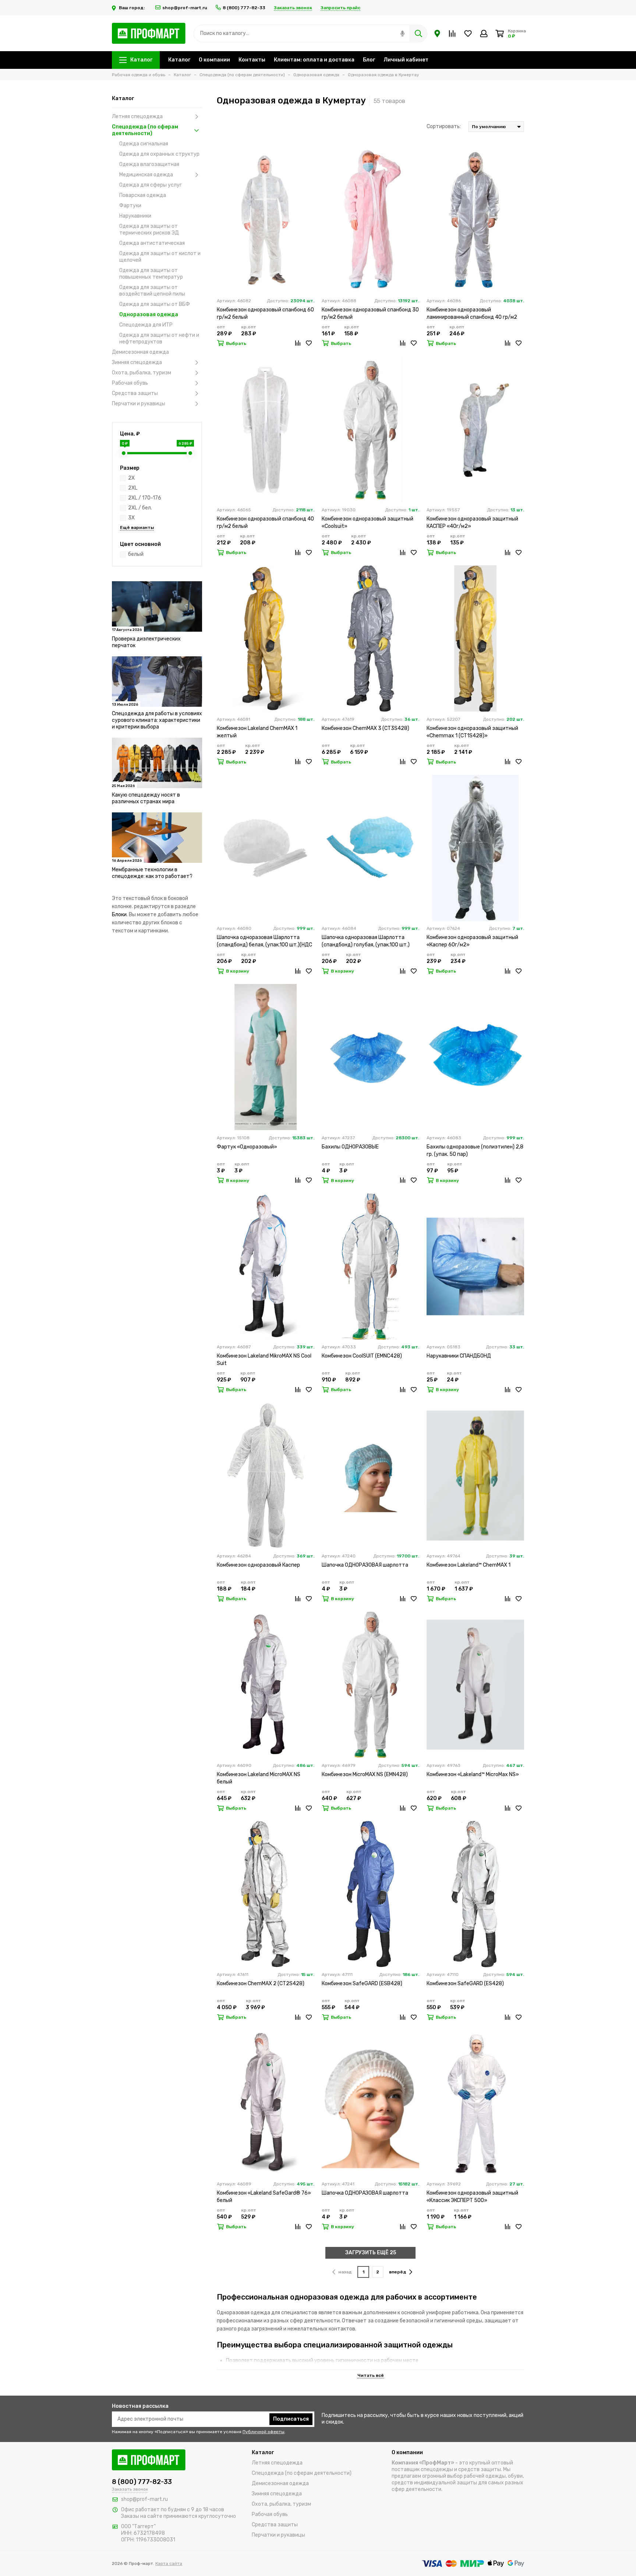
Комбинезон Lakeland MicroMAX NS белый (259, 1778)
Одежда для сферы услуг (151, 185)
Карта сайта (169, 2563)
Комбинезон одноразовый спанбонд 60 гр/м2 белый (265, 313)
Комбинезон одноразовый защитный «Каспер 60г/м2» (472, 941)
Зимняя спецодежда (137, 362)
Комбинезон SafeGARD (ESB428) (362, 1984)
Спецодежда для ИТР (146, 325)
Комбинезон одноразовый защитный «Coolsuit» (368, 523)
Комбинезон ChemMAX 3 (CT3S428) (365, 728)
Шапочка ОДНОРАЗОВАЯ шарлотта (365, 1565)
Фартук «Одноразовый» (247, 1147)
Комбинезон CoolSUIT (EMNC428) (362, 1356)
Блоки (119, 915)
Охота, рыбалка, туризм (142, 373)
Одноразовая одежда (149, 315)
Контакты (252, 60)
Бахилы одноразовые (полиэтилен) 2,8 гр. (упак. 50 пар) (475, 1151)
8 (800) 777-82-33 (244, 8)
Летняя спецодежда (137, 117)
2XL (133, 488)
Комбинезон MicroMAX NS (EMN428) (365, 1774)
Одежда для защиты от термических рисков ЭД (149, 230)
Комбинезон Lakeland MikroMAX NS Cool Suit (264, 1360)
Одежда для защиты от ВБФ (155, 304)
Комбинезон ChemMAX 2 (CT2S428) (261, 1984)
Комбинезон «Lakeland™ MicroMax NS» (473, 1774)
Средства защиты (135, 393)
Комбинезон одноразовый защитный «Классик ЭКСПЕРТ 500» (472, 2197)
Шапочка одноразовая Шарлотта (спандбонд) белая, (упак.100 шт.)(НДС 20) (264, 941)
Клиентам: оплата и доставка (314, 60)
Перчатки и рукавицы (139, 404)
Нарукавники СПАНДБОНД (459, 1356)
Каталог (141, 60)
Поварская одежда (143, 195)
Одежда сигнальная (144, 144)
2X (131, 478)
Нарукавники (135, 216)
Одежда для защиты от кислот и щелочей (160, 257)
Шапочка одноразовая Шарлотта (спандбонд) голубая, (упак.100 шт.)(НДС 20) (366, 941)
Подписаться (291, 2419)
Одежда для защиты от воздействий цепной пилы (152, 291)
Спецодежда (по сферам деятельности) (145, 130)
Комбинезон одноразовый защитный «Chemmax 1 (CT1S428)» (472, 732)
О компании (214, 60)
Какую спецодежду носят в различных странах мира (146, 798)
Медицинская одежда (146, 175)
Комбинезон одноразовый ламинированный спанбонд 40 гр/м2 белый (472, 314)
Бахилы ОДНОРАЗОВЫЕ (350, 1147)
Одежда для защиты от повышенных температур (151, 274)
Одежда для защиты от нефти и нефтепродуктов (159, 338)
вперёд (398, 2272)
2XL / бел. (140, 508)
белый (136, 554)
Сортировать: (444, 126)
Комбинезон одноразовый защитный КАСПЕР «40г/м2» (472, 523)
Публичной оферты (264, 2432)
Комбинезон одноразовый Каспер (258, 1565)
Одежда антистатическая (152, 243)
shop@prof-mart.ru (185, 8)
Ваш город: (132, 8)
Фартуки (130, 206)
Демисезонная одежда (140, 352)
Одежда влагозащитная (149, 164)
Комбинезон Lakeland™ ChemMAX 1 (469, 1565)
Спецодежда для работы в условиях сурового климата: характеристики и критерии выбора (157, 720)
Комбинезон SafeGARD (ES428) (465, 1984)
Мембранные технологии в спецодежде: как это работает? (152, 873)
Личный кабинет (406, 60)
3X (131, 518)
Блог (369, 60)
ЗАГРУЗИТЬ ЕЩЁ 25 (371, 2253)
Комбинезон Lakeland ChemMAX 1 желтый (257, 732)
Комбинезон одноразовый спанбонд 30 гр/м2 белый (370, 313)
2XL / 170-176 (145, 498)
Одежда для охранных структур (159, 154)
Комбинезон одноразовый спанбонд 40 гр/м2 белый (265, 523)
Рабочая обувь (130, 383)
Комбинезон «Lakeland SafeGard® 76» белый (264, 2197)
